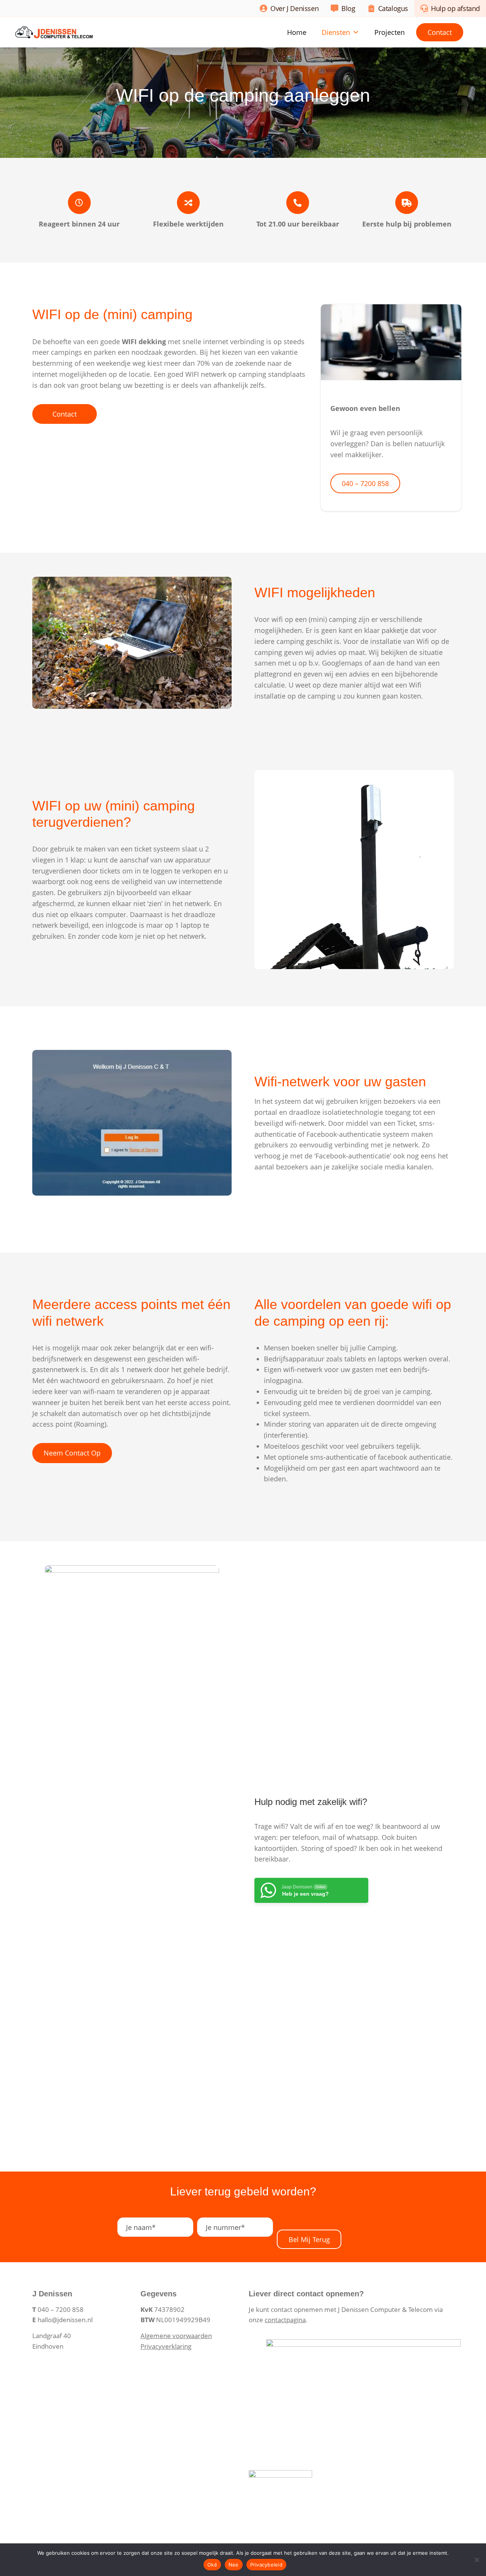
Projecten (390, 32)
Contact (440, 32)
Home (297, 32)
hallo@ (47, 2320)
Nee (234, 2565)
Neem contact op (72, 1453)
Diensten (336, 32)
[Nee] (477, 2560)
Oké (212, 2565)
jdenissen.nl (75, 2320)
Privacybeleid (266, 2565)
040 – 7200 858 (365, 483)
